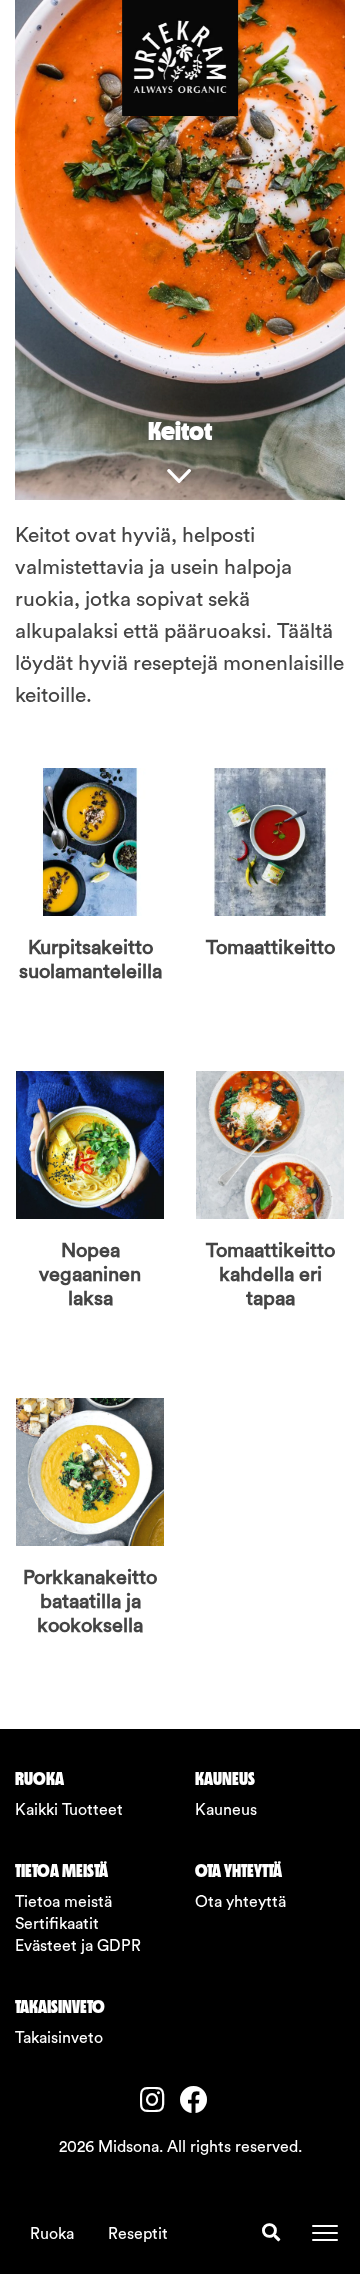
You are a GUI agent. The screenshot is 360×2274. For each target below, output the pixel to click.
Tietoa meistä (63, 1902)
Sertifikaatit (57, 1924)
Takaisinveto (59, 2038)
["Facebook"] (200, 2102)
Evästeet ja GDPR (78, 1946)
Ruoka (52, 2234)
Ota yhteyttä (240, 1902)
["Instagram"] (160, 2102)
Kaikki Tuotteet (69, 1810)
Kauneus (226, 1810)
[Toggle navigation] (325, 2233)
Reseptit (138, 2234)
